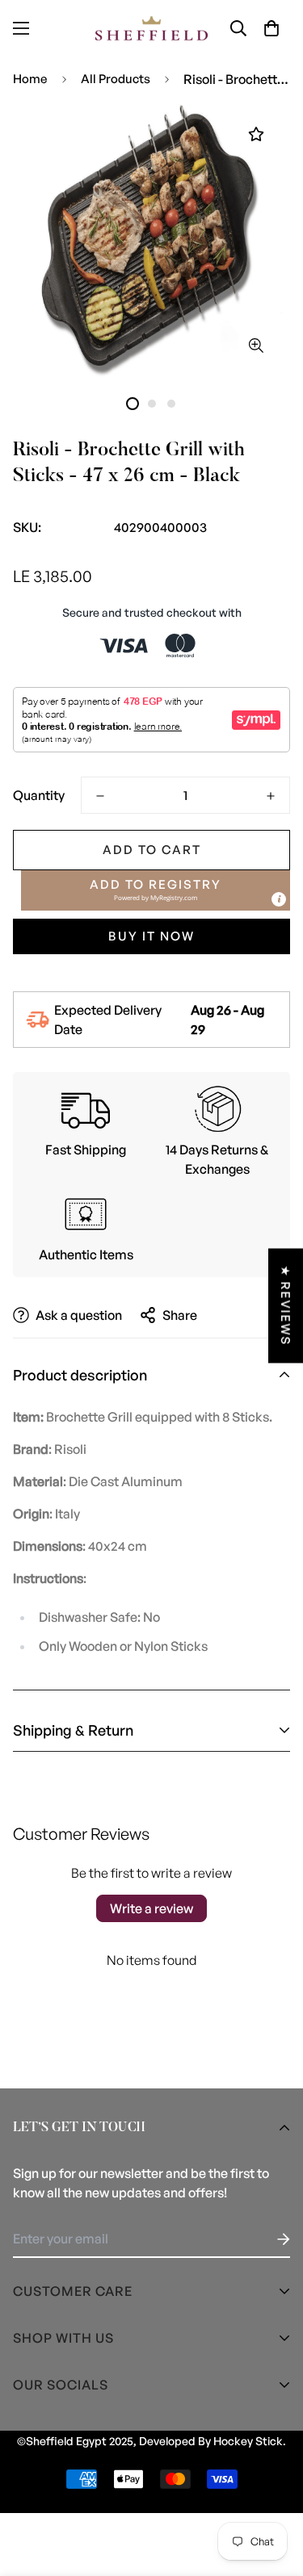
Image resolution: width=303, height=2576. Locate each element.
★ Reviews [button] (286, 1305)
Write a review (151, 1908)
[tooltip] (279, 899)
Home (30, 79)
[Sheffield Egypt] (152, 28)
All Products (116, 79)
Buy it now (151, 936)
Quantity (39, 795)
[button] (271, 28)
